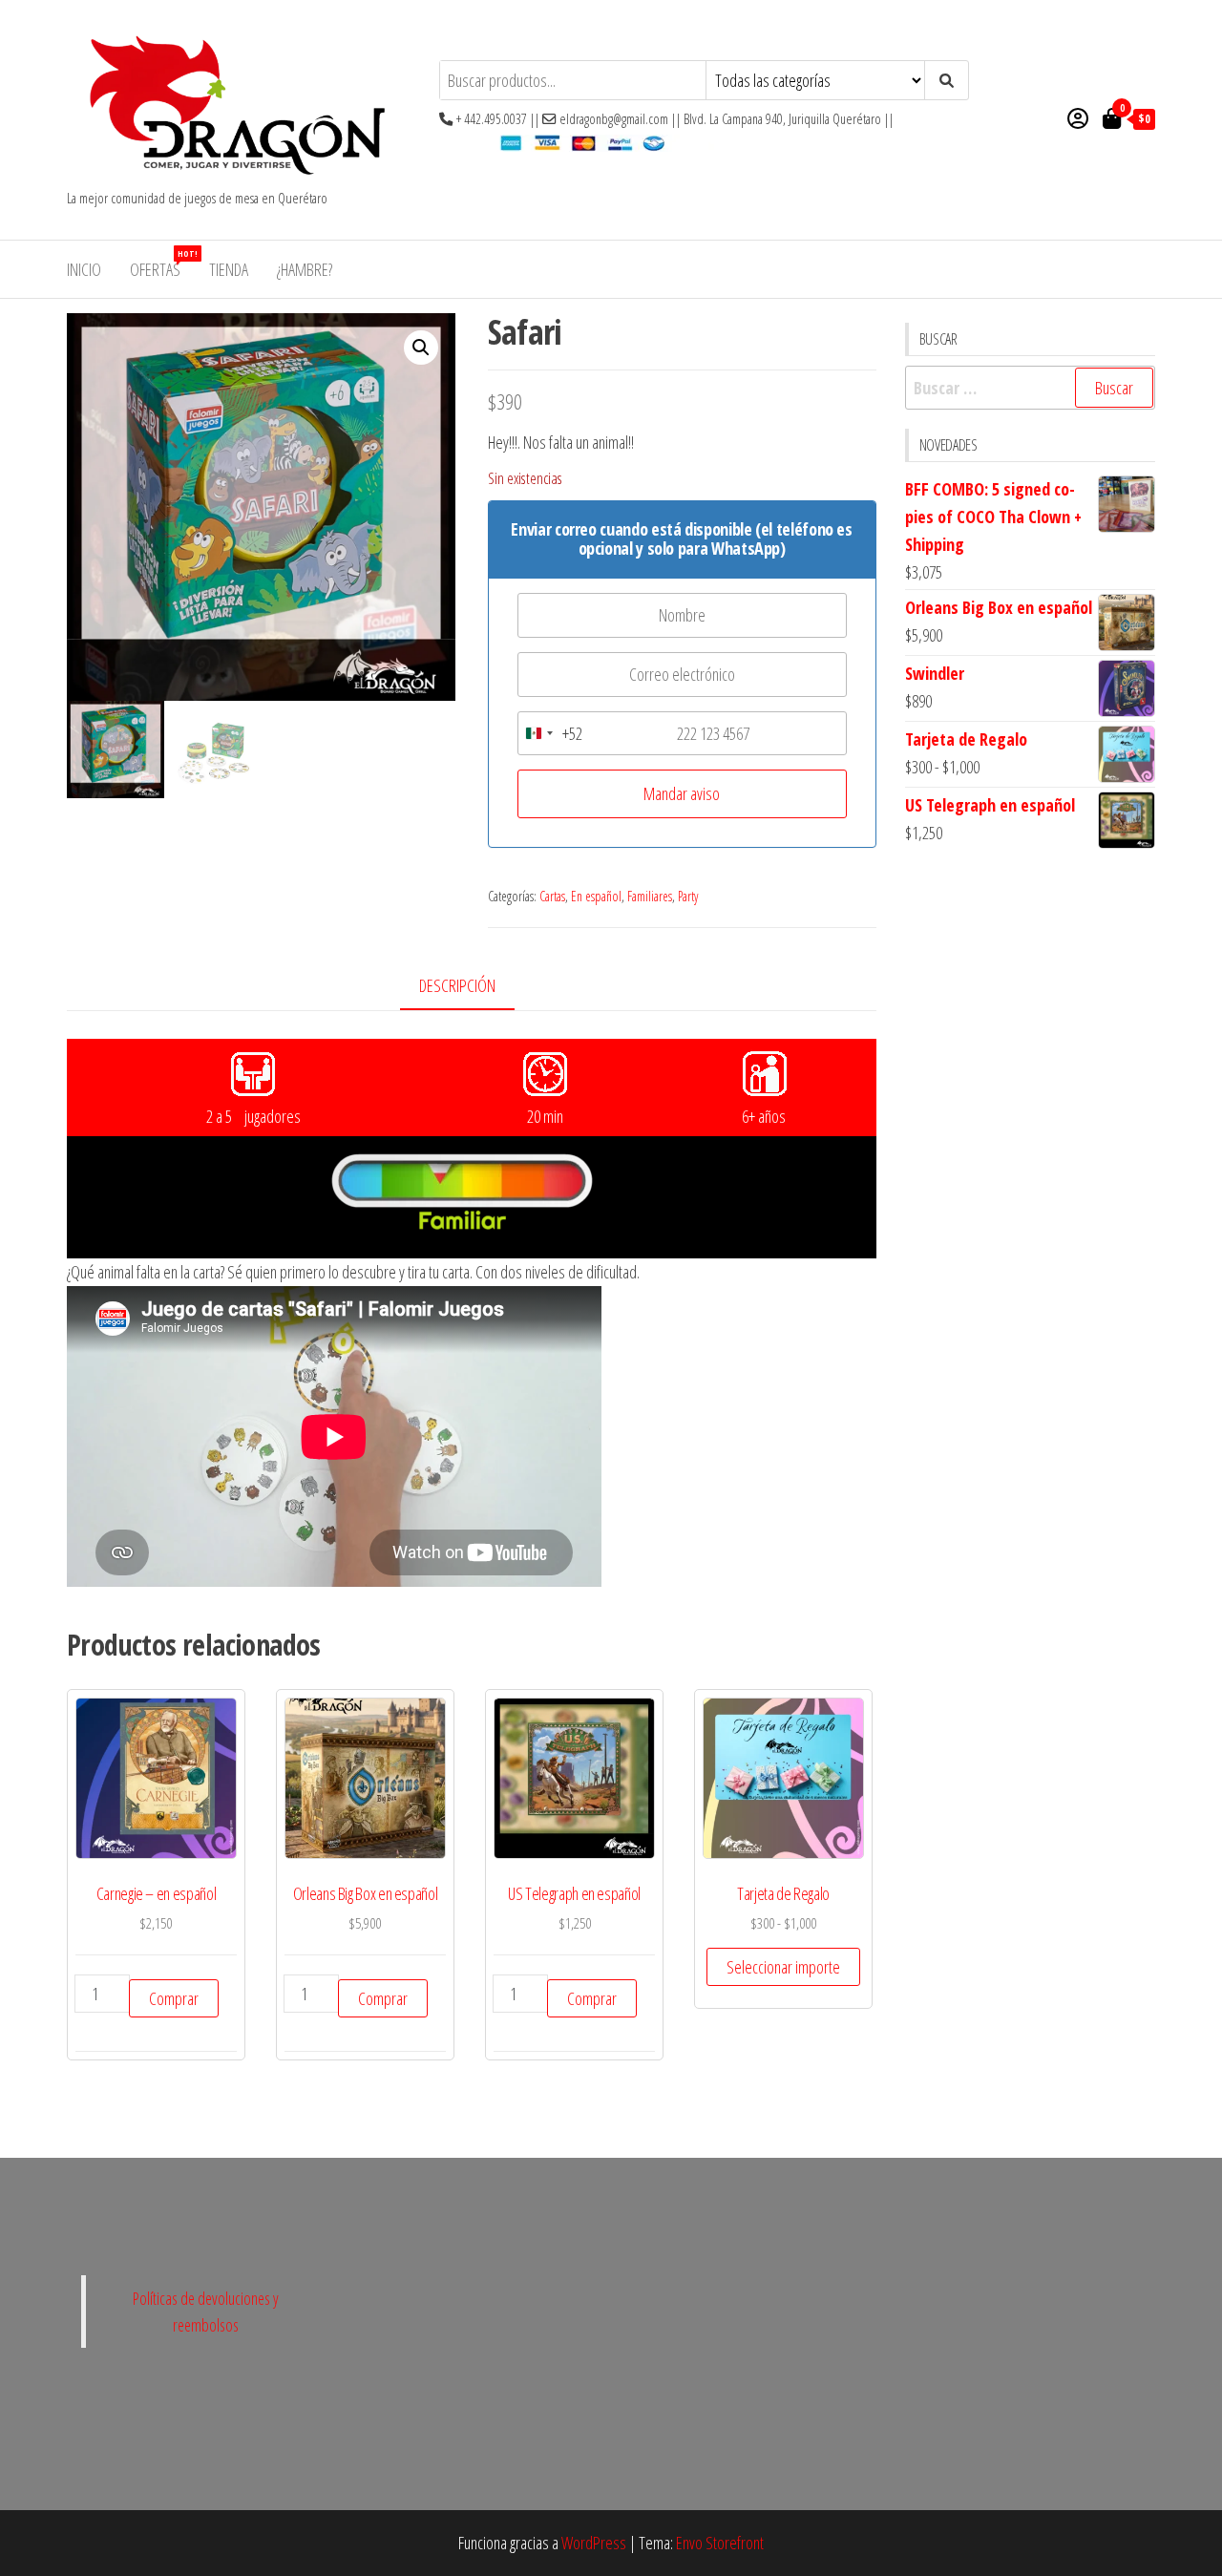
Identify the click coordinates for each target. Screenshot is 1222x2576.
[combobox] (550, 734)
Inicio (84, 269)
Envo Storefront (720, 2543)
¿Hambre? (305, 269)
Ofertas (162, 264)
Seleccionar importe (783, 1967)
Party (688, 896)
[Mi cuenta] (1078, 117)
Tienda (229, 269)
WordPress (594, 2543)
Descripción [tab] (457, 985)
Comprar (174, 1998)
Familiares (650, 896)
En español (596, 896)
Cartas (552, 896)
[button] (421, 348)
